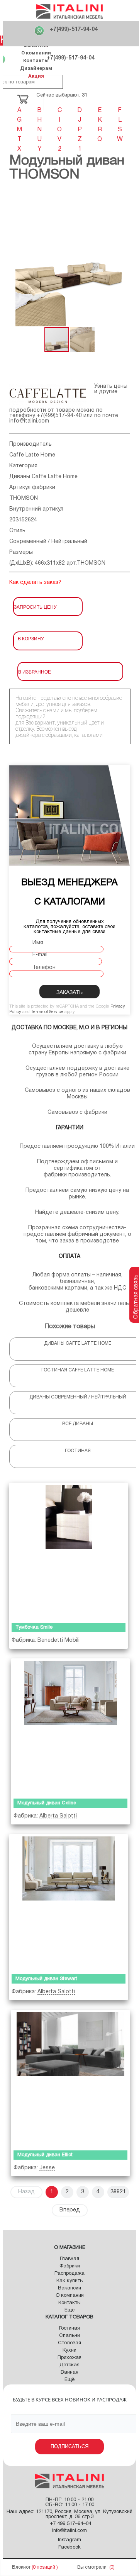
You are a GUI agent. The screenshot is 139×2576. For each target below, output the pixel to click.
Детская (69, 2365)
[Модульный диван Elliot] (70, 2078)
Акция (36, 76)
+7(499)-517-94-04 (74, 30)
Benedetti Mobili (58, 1640)
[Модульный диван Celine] (70, 1727)
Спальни (69, 2336)
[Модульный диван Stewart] (69, 1902)
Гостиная (69, 2328)
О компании (36, 53)
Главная (69, 2259)
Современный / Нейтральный (48, 542)
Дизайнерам (36, 68)
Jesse (47, 2168)
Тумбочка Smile (34, 1627)
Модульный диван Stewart (46, 1979)
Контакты (36, 60)
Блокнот (21, 2567)
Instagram (69, 2540)
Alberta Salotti (58, 1816)
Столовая (69, 2343)
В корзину (31, 638)
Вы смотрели (92, 2567)
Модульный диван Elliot (45, 2155)
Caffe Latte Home (32, 455)
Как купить (69, 2281)
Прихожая (69, 2358)
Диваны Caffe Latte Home (43, 477)
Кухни (69, 2350)
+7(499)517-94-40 (59, 416)
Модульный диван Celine (47, 1803)
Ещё (69, 2310)
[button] (123, 259)
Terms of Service (47, 1012)
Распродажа (69, 2274)
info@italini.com (29, 421)
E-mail (40, 955)
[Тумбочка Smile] (69, 1551)
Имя (38, 943)
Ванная (69, 2372)
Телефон (44, 968)
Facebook (69, 2547)
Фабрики (70, 2266)
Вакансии (69, 2288)
